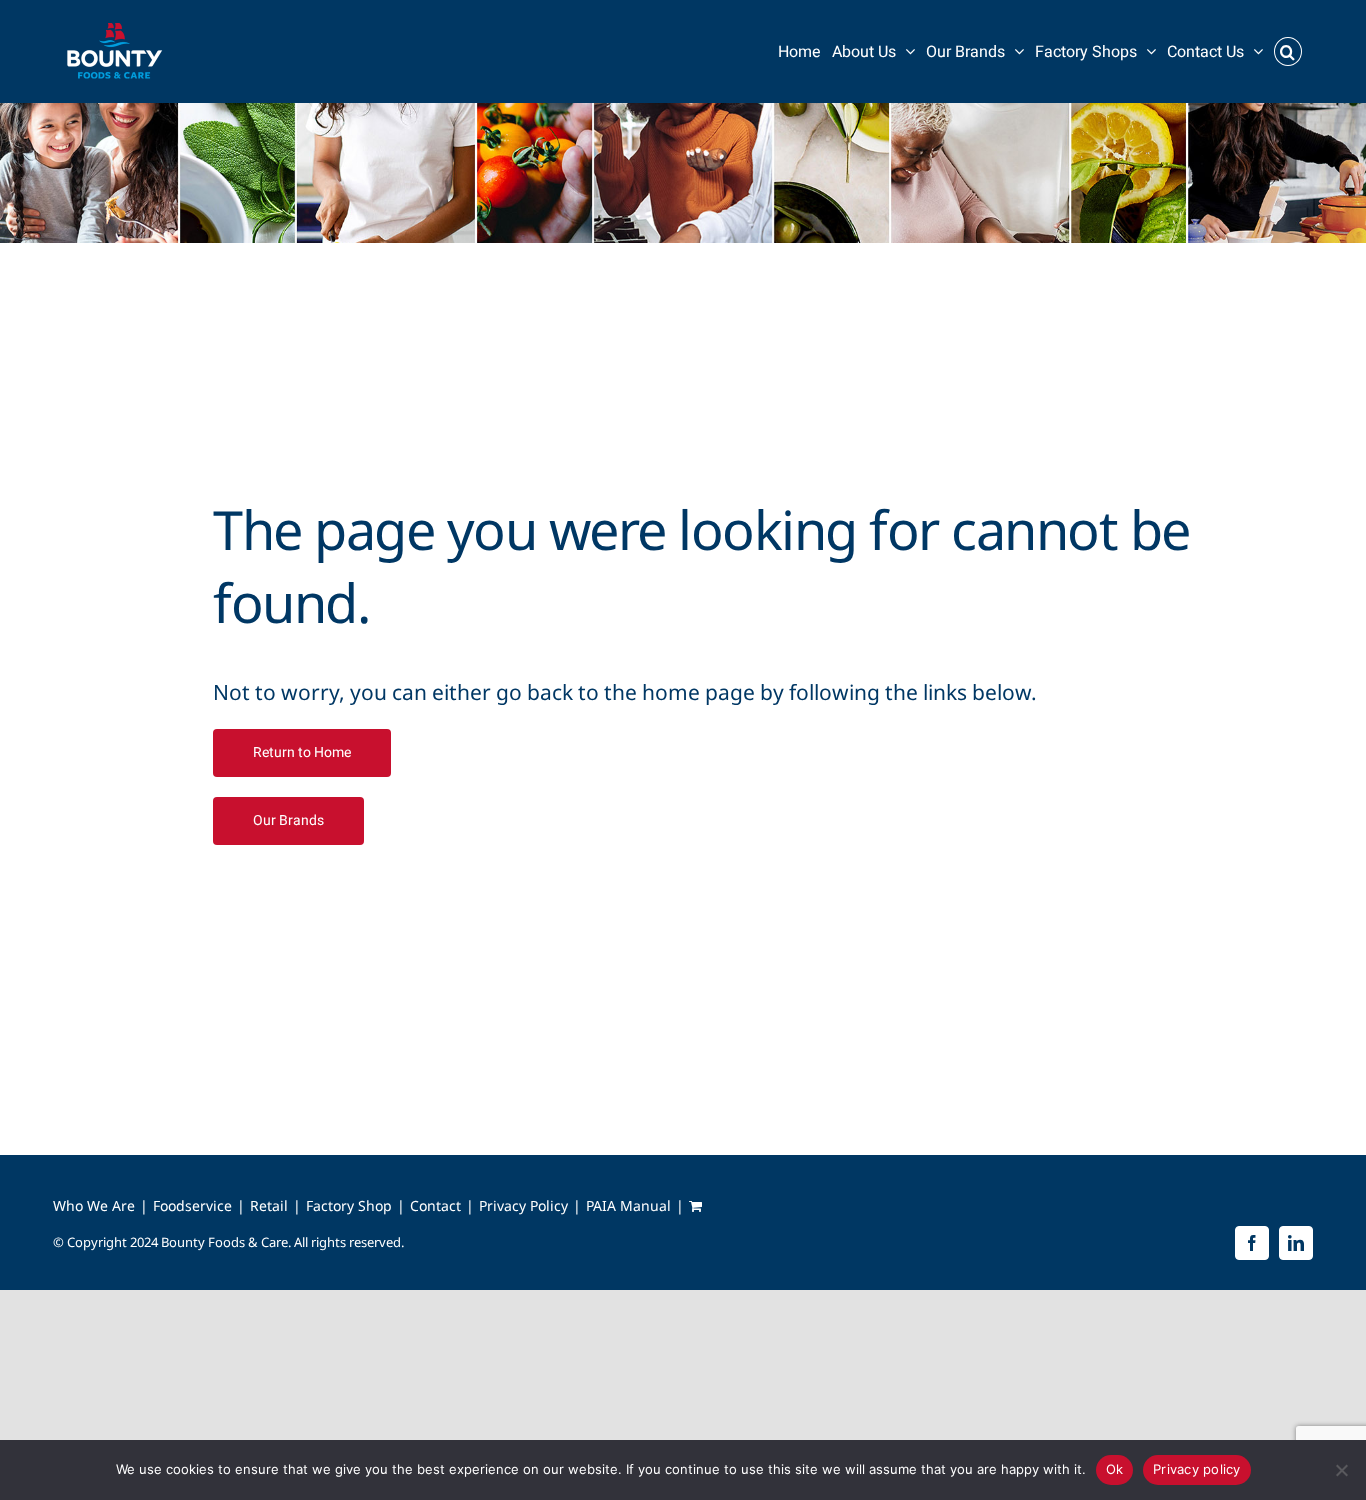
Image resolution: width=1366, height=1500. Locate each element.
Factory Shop (349, 1206)
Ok (1115, 1469)
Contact (435, 1206)
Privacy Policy (523, 1206)
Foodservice (192, 1206)
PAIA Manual (628, 1206)
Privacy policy (1197, 1469)
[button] (1288, 51)
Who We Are (94, 1206)
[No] (1341, 1470)
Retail (269, 1206)
